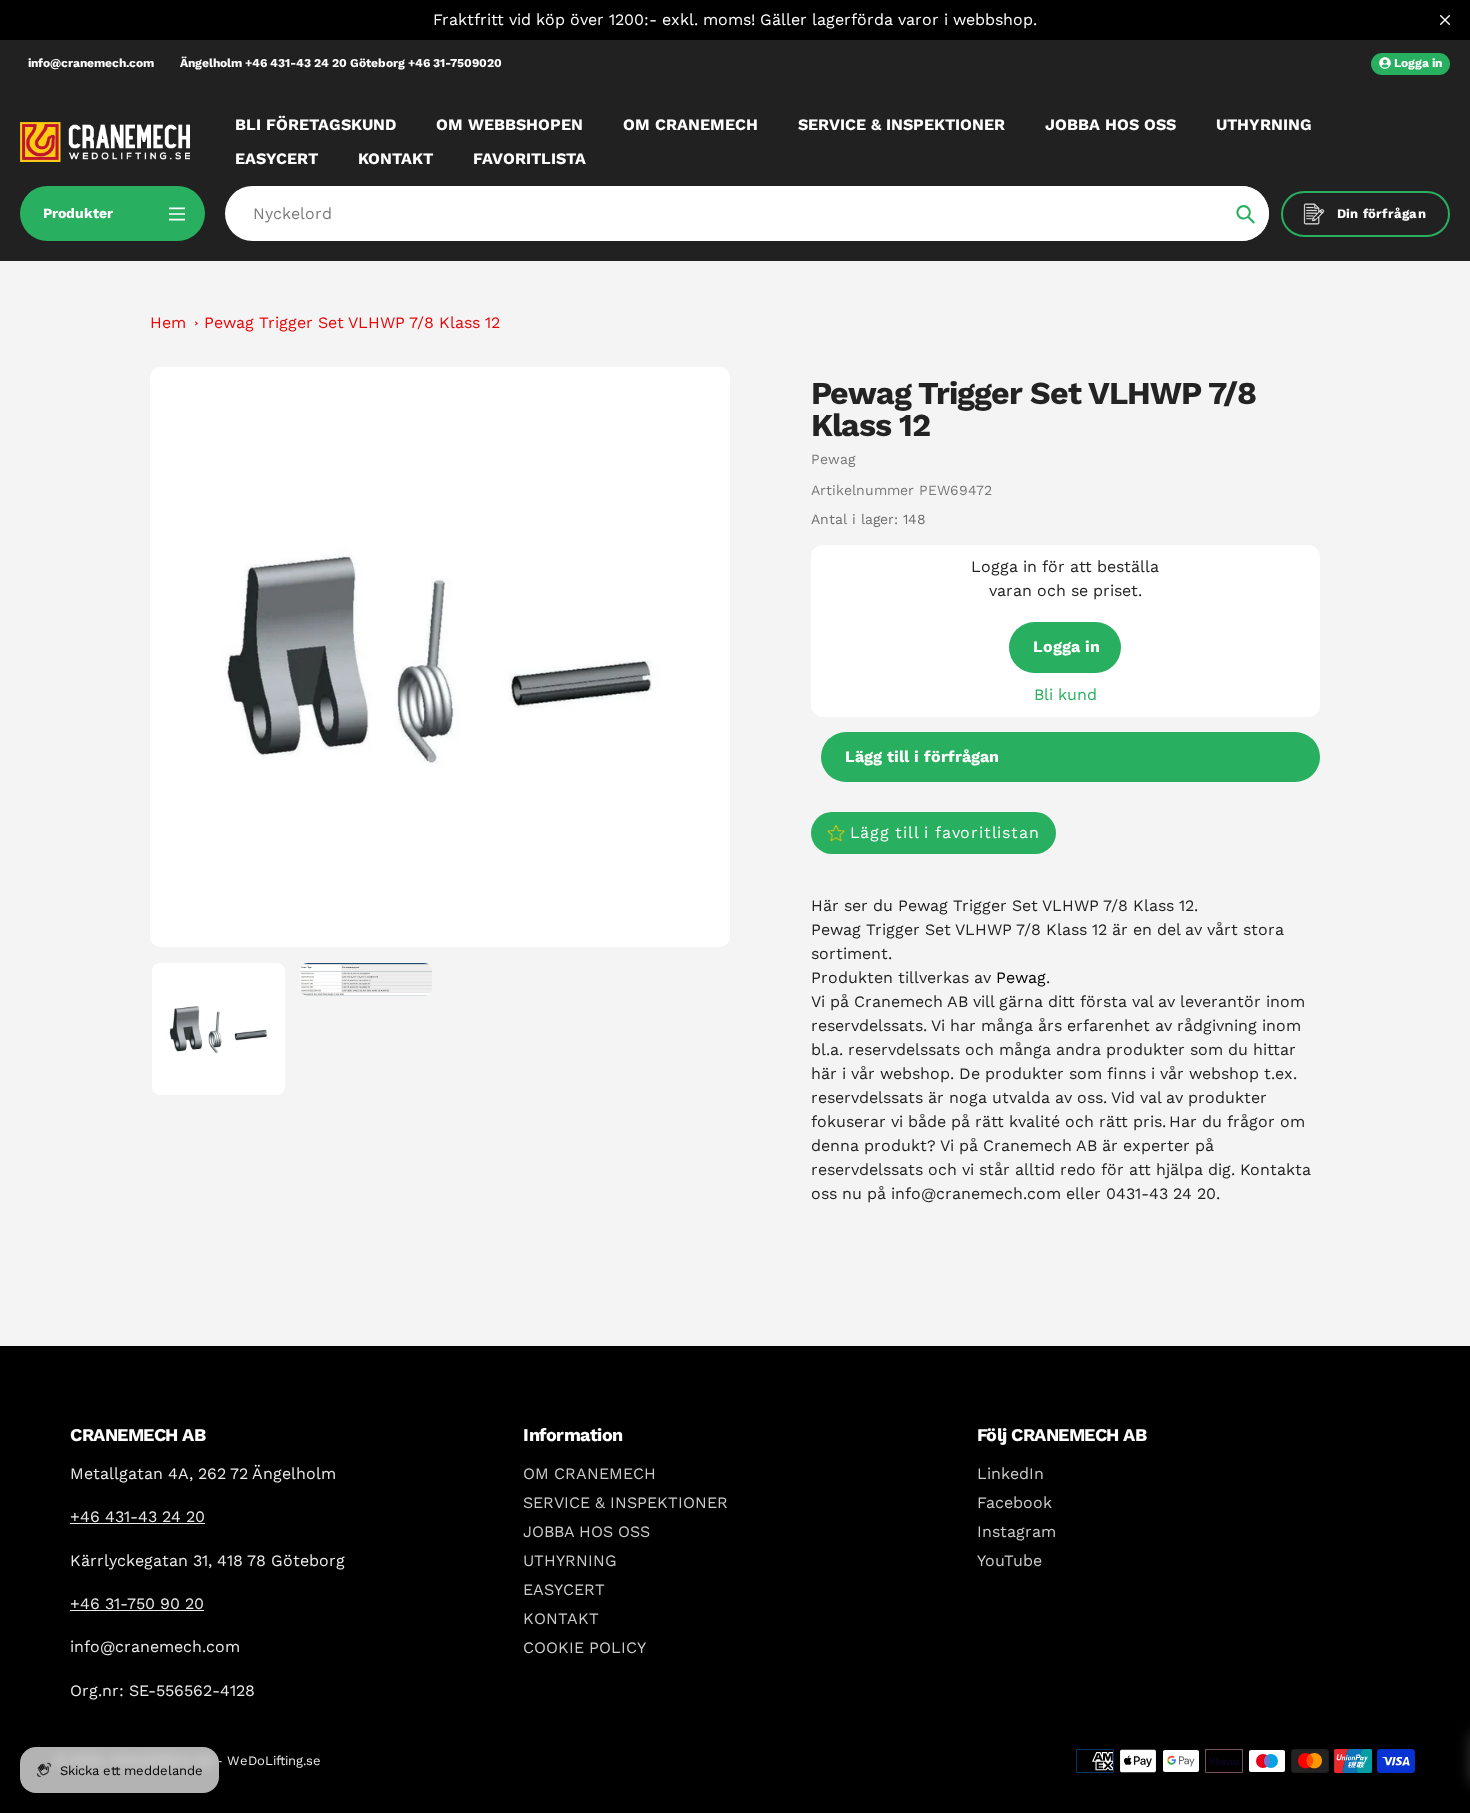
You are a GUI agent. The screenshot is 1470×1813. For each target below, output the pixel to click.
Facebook (1014, 1502)
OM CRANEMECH (589, 1473)
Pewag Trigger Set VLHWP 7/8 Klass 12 (352, 322)
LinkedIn (1010, 1473)
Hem (168, 322)
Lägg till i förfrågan (922, 756)
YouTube (1009, 1560)
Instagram (1016, 1531)
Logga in (1066, 646)
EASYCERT (564, 1589)
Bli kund (1065, 694)
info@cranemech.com (91, 63)
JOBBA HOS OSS (586, 1531)
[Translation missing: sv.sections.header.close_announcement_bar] (1445, 20)
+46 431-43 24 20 (137, 1516)
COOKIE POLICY (584, 1647)
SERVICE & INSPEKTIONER (625, 1502)
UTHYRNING (570, 1560)
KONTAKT (561, 1618)
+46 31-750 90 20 (137, 1603)
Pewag (833, 459)
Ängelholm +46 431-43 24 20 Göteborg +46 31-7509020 (341, 63)
